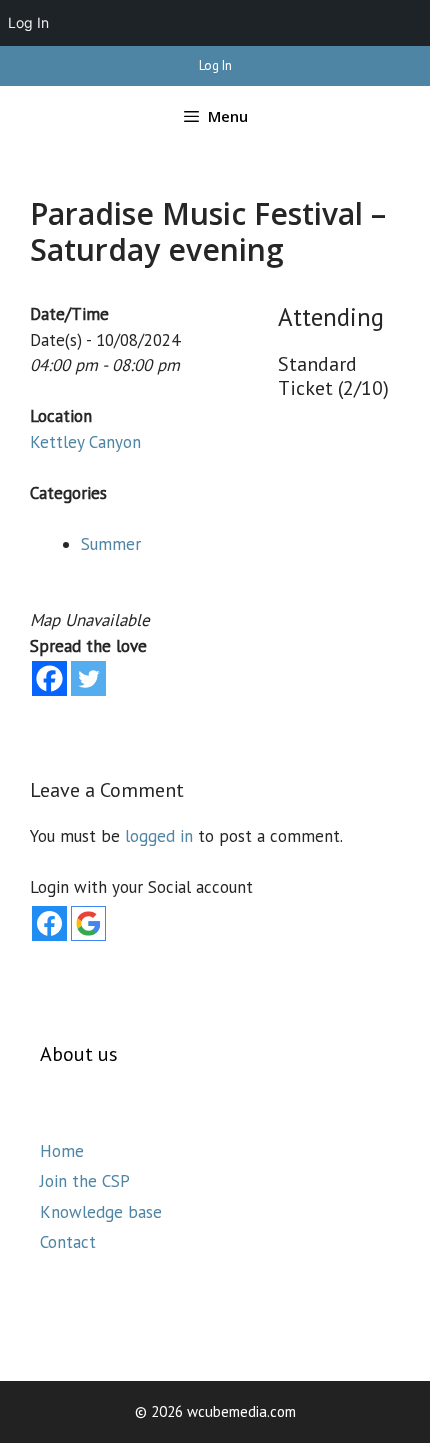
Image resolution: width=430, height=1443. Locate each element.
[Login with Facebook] (49, 923)
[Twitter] (88, 678)
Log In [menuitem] (28, 22)
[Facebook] (49, 678)
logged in (159, 836)
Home (62, 1151)
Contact (68, 1242)
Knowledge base (101, 1212)
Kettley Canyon (85, 442)
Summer (111, 544)
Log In (215, 65)
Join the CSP (85, 1181)
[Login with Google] (88, 923)
